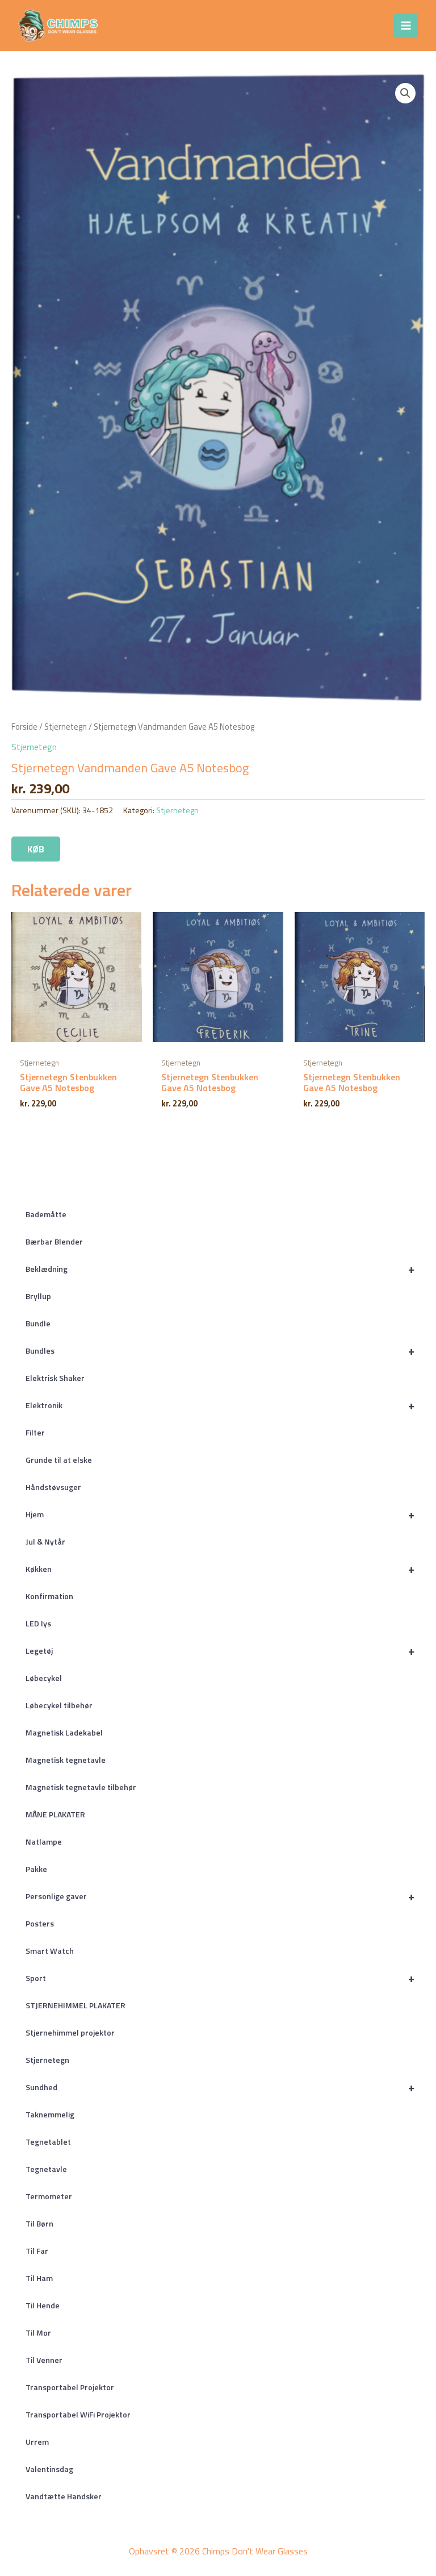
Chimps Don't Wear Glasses (200, 25)
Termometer (49, 2196)
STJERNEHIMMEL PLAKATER (76, 2005)
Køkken (220, 1569)
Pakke (36, 1869)
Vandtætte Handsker (64, 2496)
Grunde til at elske (59, 1460)
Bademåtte (46, 1214)
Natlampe (44, 1842)
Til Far (37, 2251)
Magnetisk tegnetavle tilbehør (81, 1787)
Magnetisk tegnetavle (66, 1760)
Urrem (37, 2442)
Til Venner (44, 2360)
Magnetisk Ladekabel (64, 1732)
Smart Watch (50, 1951)
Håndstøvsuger (53, 1487)
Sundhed (220, 2087)
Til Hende (43, 2305)
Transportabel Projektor (70, 2387)
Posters (40, 1923)
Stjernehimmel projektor (70, 2032)
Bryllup (38, 1296)
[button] (405, 93)
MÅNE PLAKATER (55, 1814)
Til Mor (38, 2332)
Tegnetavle (46, 2169)
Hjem (220, 1514)
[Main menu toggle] (406, 26)
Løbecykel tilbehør (59, 1705)
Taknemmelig (50, 2114)
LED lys (38, 1623)
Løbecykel (44, 1678)
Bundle (38, 1323)
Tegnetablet (48, 2142)
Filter (35, 1432)
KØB (36, 849)
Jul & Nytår (45, 1541)
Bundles (220, 1351)
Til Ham (39, 2278)
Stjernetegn (47, 2060)
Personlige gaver (220, 1896)
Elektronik (220, 1405)
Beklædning (220, 1269)
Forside (24, 727)
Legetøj (220, 1651)
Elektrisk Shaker (55, 1378)
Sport (220, 1978)
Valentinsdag (49, 2469)
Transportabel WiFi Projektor (78, 2414)
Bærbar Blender (54, 1241)
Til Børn (39, 2223)
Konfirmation (49, 1596)
